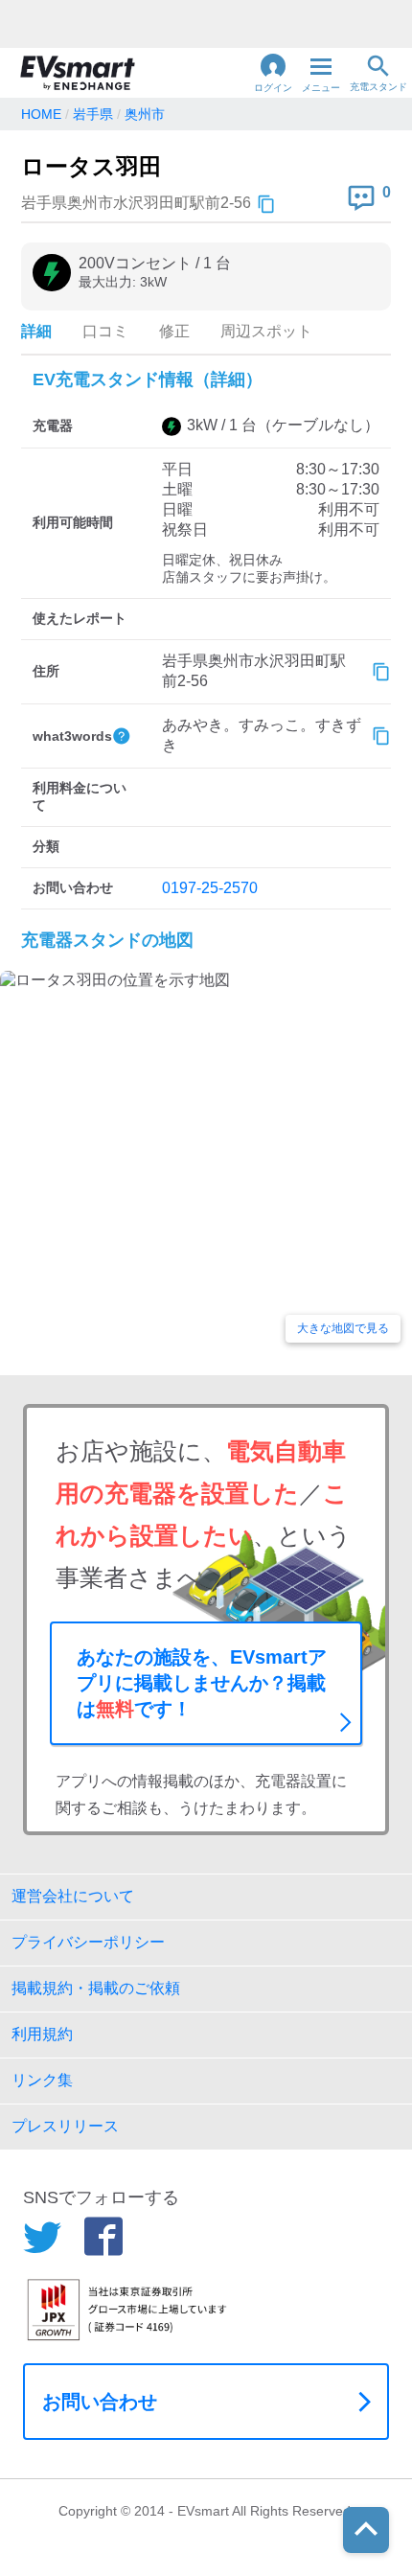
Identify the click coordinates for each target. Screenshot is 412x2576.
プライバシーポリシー (88, 1942)
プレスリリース (65, 2126)
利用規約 (42, 2034)
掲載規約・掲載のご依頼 (96, 1988)
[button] (273, 73)
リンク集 (42, 2080)
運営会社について (73, 1896)
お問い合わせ (100, 2402)
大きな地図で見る (343, 1328)
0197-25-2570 (210, 888)
